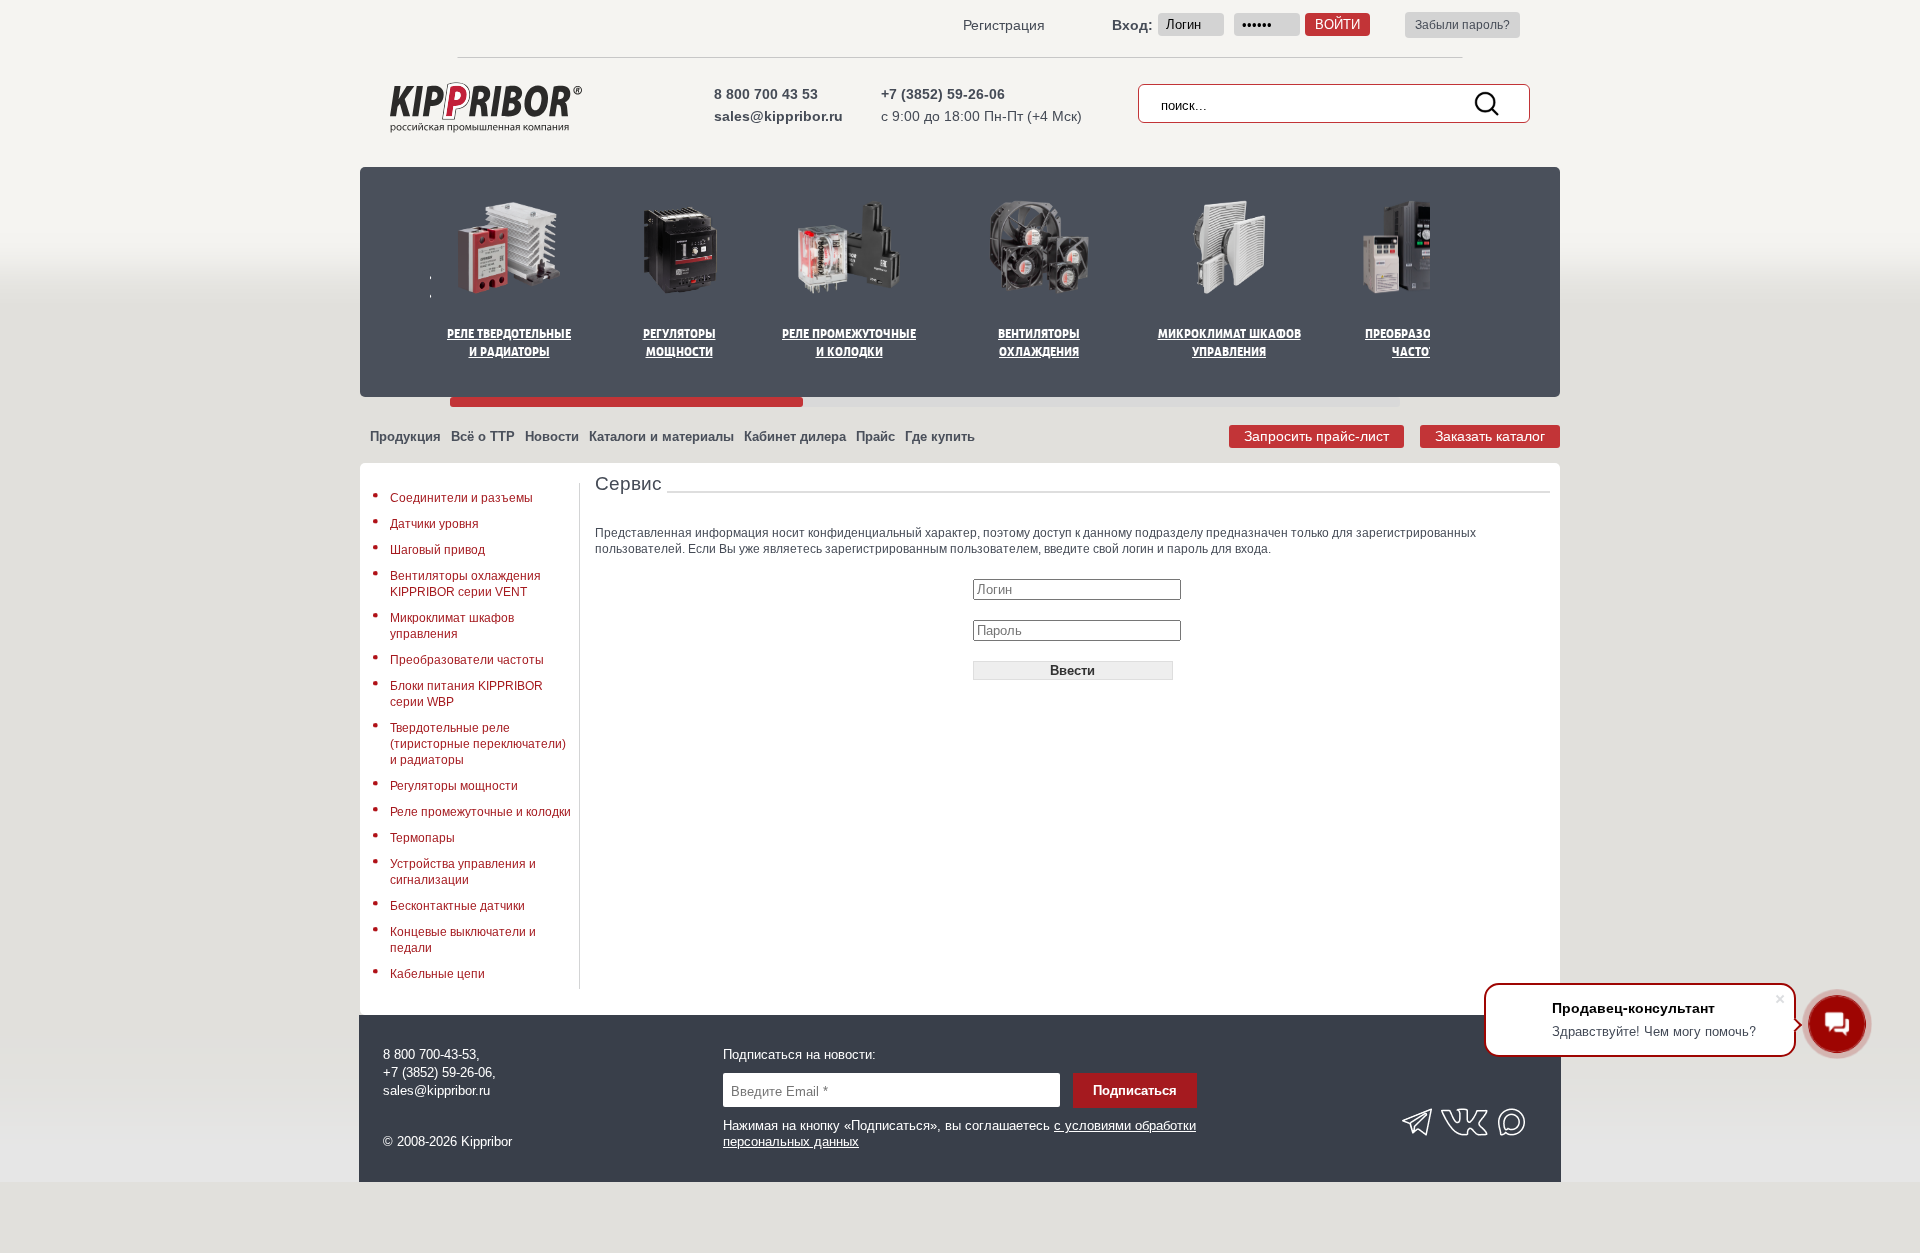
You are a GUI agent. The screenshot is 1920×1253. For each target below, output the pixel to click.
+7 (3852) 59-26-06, (439, 1072)
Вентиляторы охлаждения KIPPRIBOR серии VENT (465, 584)
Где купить (940, 436)
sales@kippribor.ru (778, 116)
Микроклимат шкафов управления (1229, 342)
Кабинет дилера (795, 436)
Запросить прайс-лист (1316, 436)
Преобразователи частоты (1419, 342)
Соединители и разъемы (461, 498)
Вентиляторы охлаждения (1039, 342)
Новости (552, 436)
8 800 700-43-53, (431, 1054)
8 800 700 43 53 (766, 94)
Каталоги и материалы (661, 436)
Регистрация (1004, 25)
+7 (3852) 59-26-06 (943, 94)
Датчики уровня (434, 524)
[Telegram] (1417, 1141)
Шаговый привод (437, 550)
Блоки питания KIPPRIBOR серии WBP (466, 694)
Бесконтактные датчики (457, 906)
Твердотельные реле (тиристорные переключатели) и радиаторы (478, 744)
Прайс (875, 436)
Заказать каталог (1490, 436)
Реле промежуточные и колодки (849, 342)
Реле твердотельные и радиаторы (509, 342)
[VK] (1465, 1141)
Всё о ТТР (483, 436)
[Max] (1513, 1141)
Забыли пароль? (1462, 25)
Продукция (405, 436)
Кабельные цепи (437, 974)
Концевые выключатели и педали (463, 940)
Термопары (422, 838)
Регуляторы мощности (679, 342)
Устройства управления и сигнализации (463, 872)
